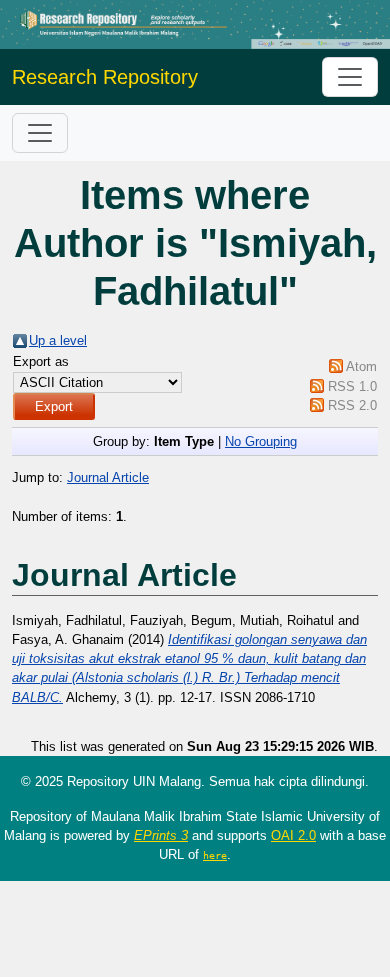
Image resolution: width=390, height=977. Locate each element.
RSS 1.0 (352, 386)
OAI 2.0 (293, 835)
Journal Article (108, 477)
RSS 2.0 (352, 405)
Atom (361, 366)
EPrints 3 (161, 835)
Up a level (58, 340)
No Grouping (261, 441)
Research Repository (105, 77)
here (215, 855)
